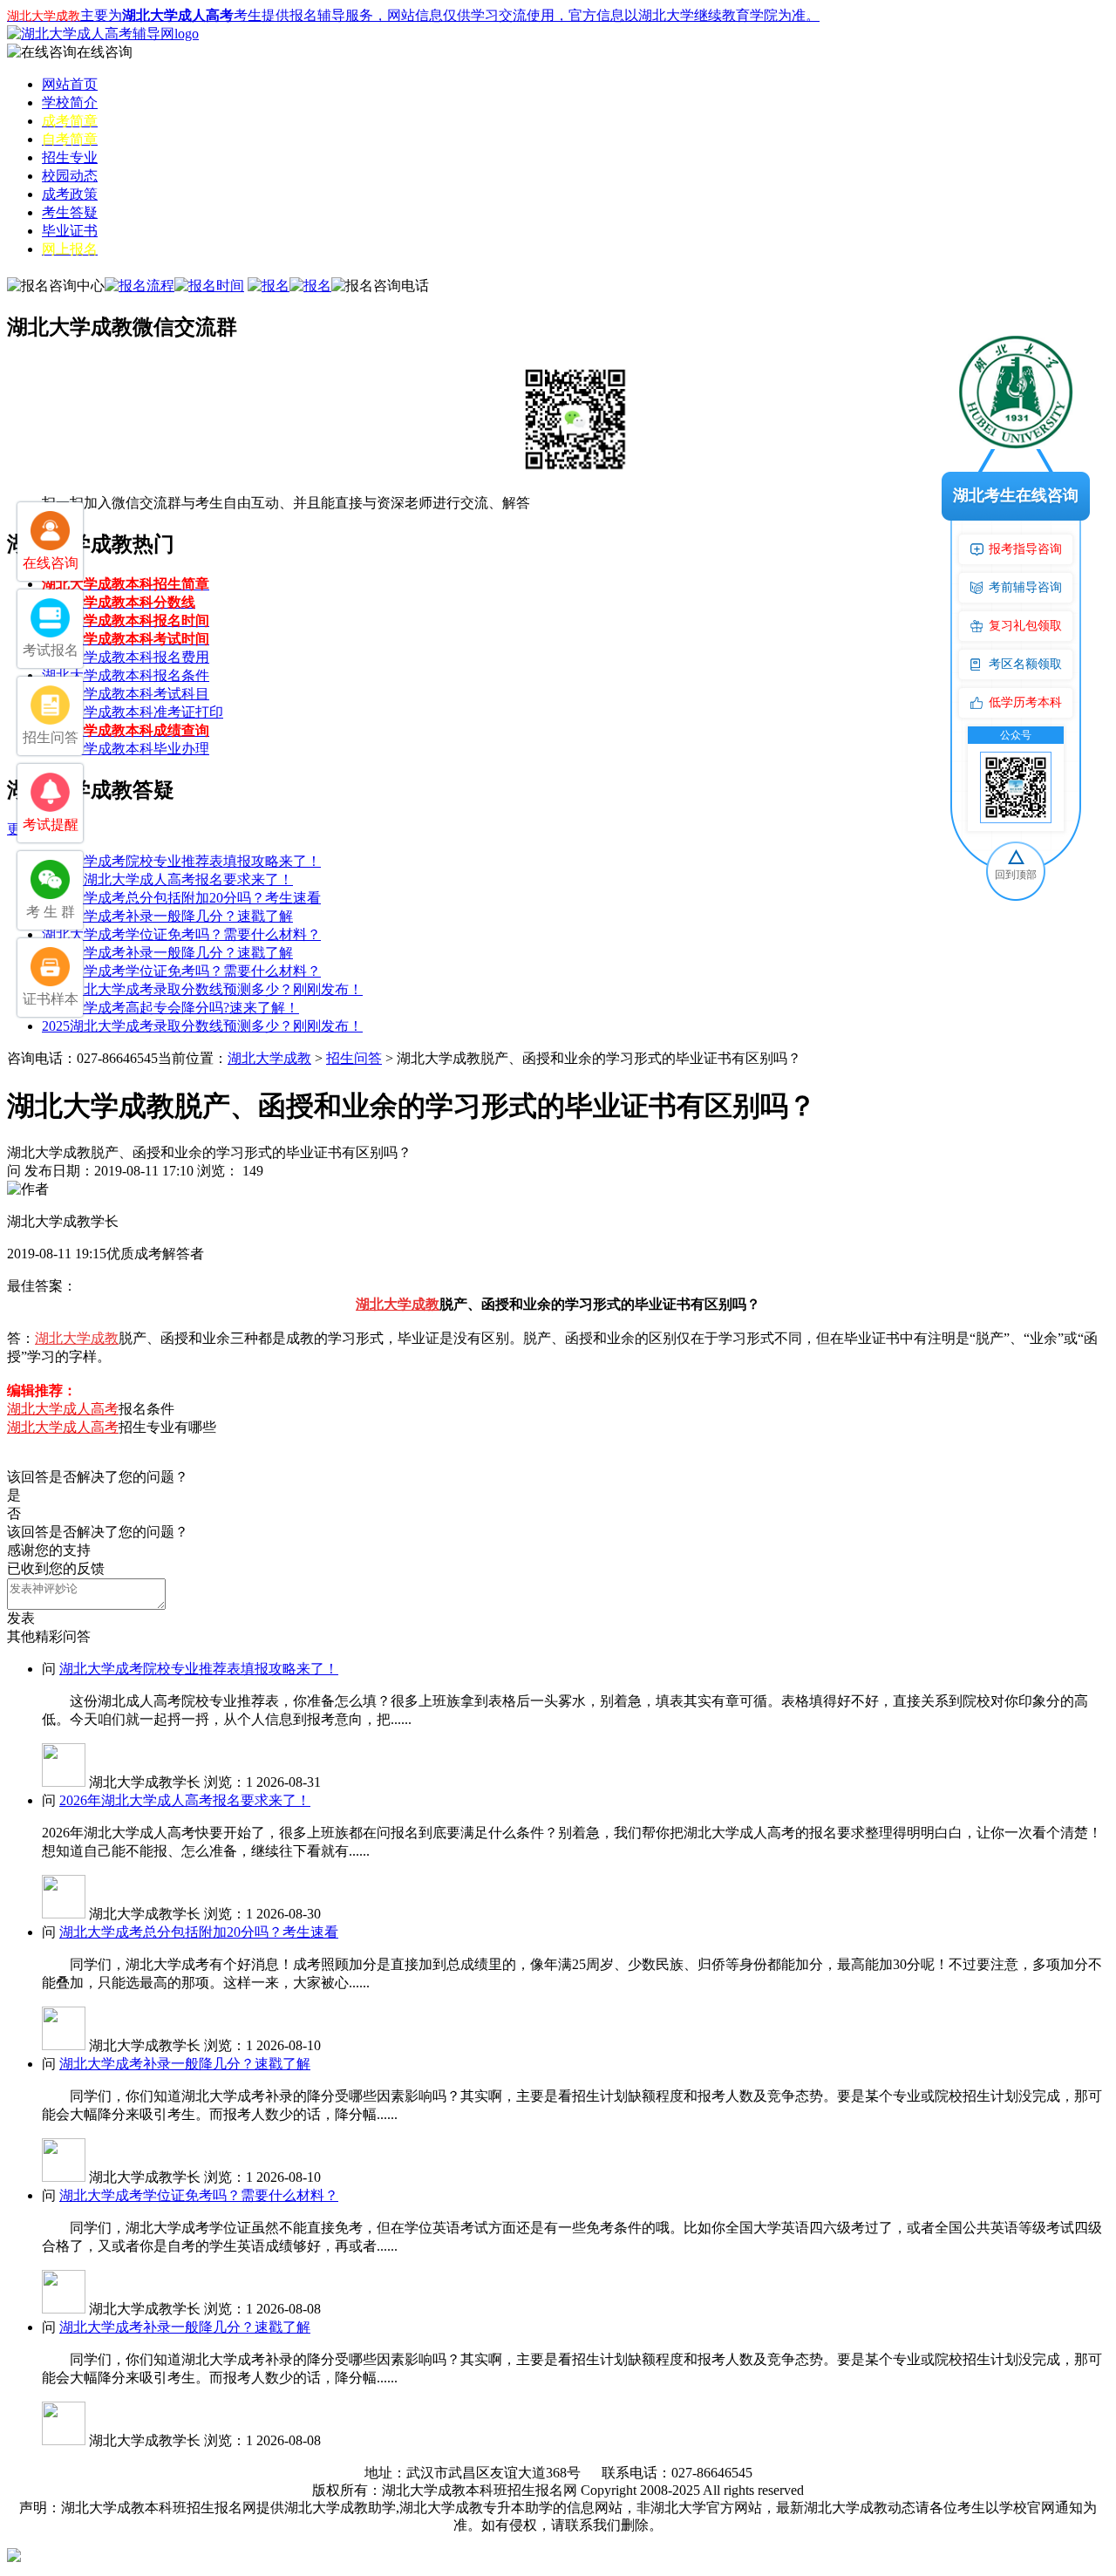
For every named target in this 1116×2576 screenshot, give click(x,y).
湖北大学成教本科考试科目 (126, 694)
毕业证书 (70, 231)
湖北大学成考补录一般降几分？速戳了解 (167, 916)
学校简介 (70, 102)
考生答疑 (70, 212)
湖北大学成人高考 (63, 1409)
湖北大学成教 (269, 1058)
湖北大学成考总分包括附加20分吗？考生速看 (181, 898)
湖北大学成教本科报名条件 (126, 675)
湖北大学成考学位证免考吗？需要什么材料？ (181, 934)
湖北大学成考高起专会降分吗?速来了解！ (170, 1008)
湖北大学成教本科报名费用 (126, 657)
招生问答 (354, 1058)
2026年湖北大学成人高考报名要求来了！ (167, 879)
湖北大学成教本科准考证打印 (133, 712)
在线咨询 (105, 52)
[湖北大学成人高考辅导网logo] (103, 34)
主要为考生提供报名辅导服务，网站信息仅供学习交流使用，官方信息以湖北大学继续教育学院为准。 (413, 15)
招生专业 (70, 157)
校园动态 (70, 176)
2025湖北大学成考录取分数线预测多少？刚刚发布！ (202, 989)
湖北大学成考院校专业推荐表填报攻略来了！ (181, 861)
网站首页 (70, 84)
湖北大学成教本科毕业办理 (126, 749)
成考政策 (70, 194)
